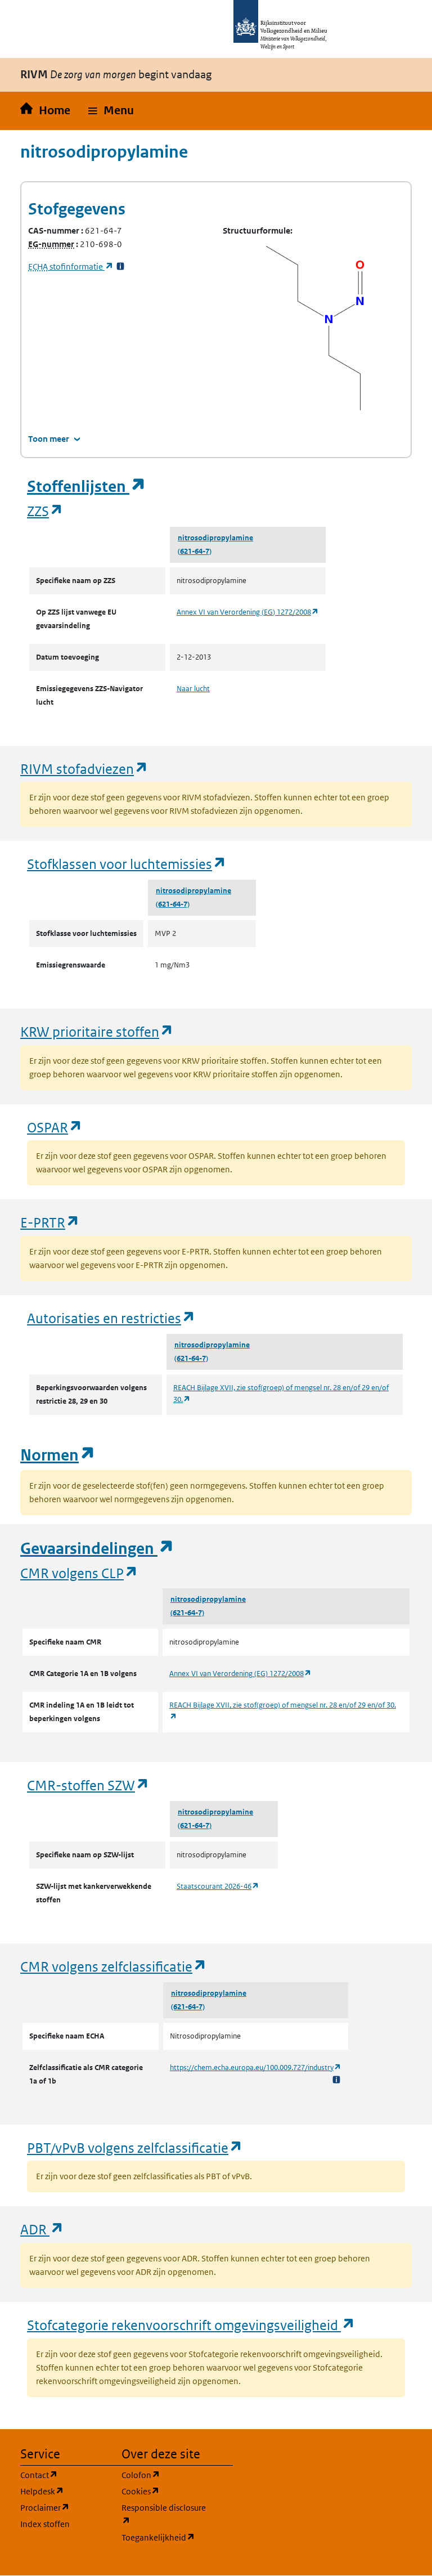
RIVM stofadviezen (84, 769)
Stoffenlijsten (87, 487)
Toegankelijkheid (165, 2537)
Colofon (165, 2475)
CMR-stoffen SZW (88, 1785)
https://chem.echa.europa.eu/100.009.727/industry (256, 2067)
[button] (111, 111)
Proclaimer (64, 2507)
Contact (64, 2475)
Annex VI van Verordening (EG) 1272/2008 (248, 612)
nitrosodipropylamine (215, 538)
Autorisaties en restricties (111, 1318)
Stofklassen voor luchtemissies (127, 864)
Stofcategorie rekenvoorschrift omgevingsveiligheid (191, 2325)
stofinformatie (71, 266)
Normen (58, 1455)
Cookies (165, 2491)
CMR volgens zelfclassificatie (114, 1966)
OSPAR (55, 1127)
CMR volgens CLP (79, 1573)
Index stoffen (45, 2524)
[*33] (120, 266)
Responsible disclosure (165, 2514)
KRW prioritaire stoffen (97, 1031)
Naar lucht (193, 689)
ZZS (45, 511)
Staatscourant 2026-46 (218, 1886)
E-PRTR (50, 1222)
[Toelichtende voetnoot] (336, 2079)
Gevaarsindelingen (97, 1549)
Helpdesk (64, 2491)
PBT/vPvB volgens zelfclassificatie (135, 2147)
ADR (42, 2229)
